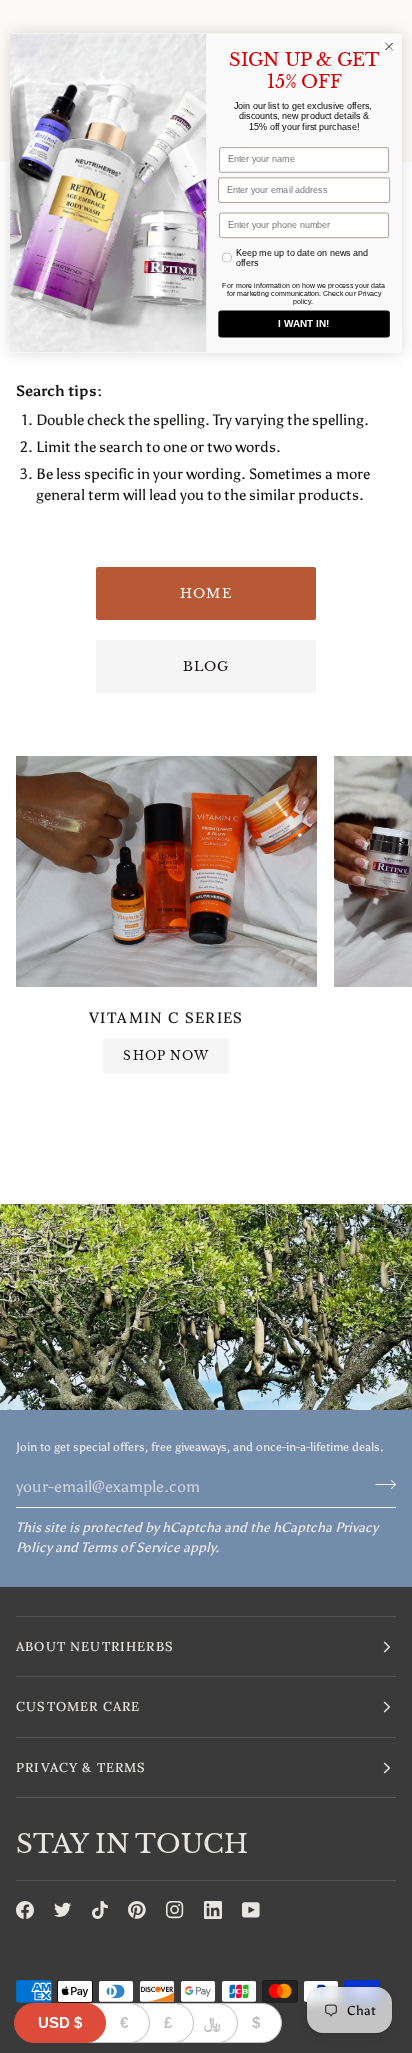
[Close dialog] (389, 47)
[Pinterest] (137, 1910)
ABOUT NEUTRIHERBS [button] (95, 1646)
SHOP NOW (166, 1055)
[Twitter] (63, 1910)
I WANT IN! (304, 323)
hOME (206, 593)
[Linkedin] (213, 1910)
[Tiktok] (100, 1910)
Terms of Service (130, 1547)
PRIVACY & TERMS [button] (81, 1767)
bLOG (206, 666)
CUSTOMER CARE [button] (78, 1706)
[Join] (379, 1484)
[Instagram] (175, 1910)
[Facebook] (25, 1910)
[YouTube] (251, 1910)
